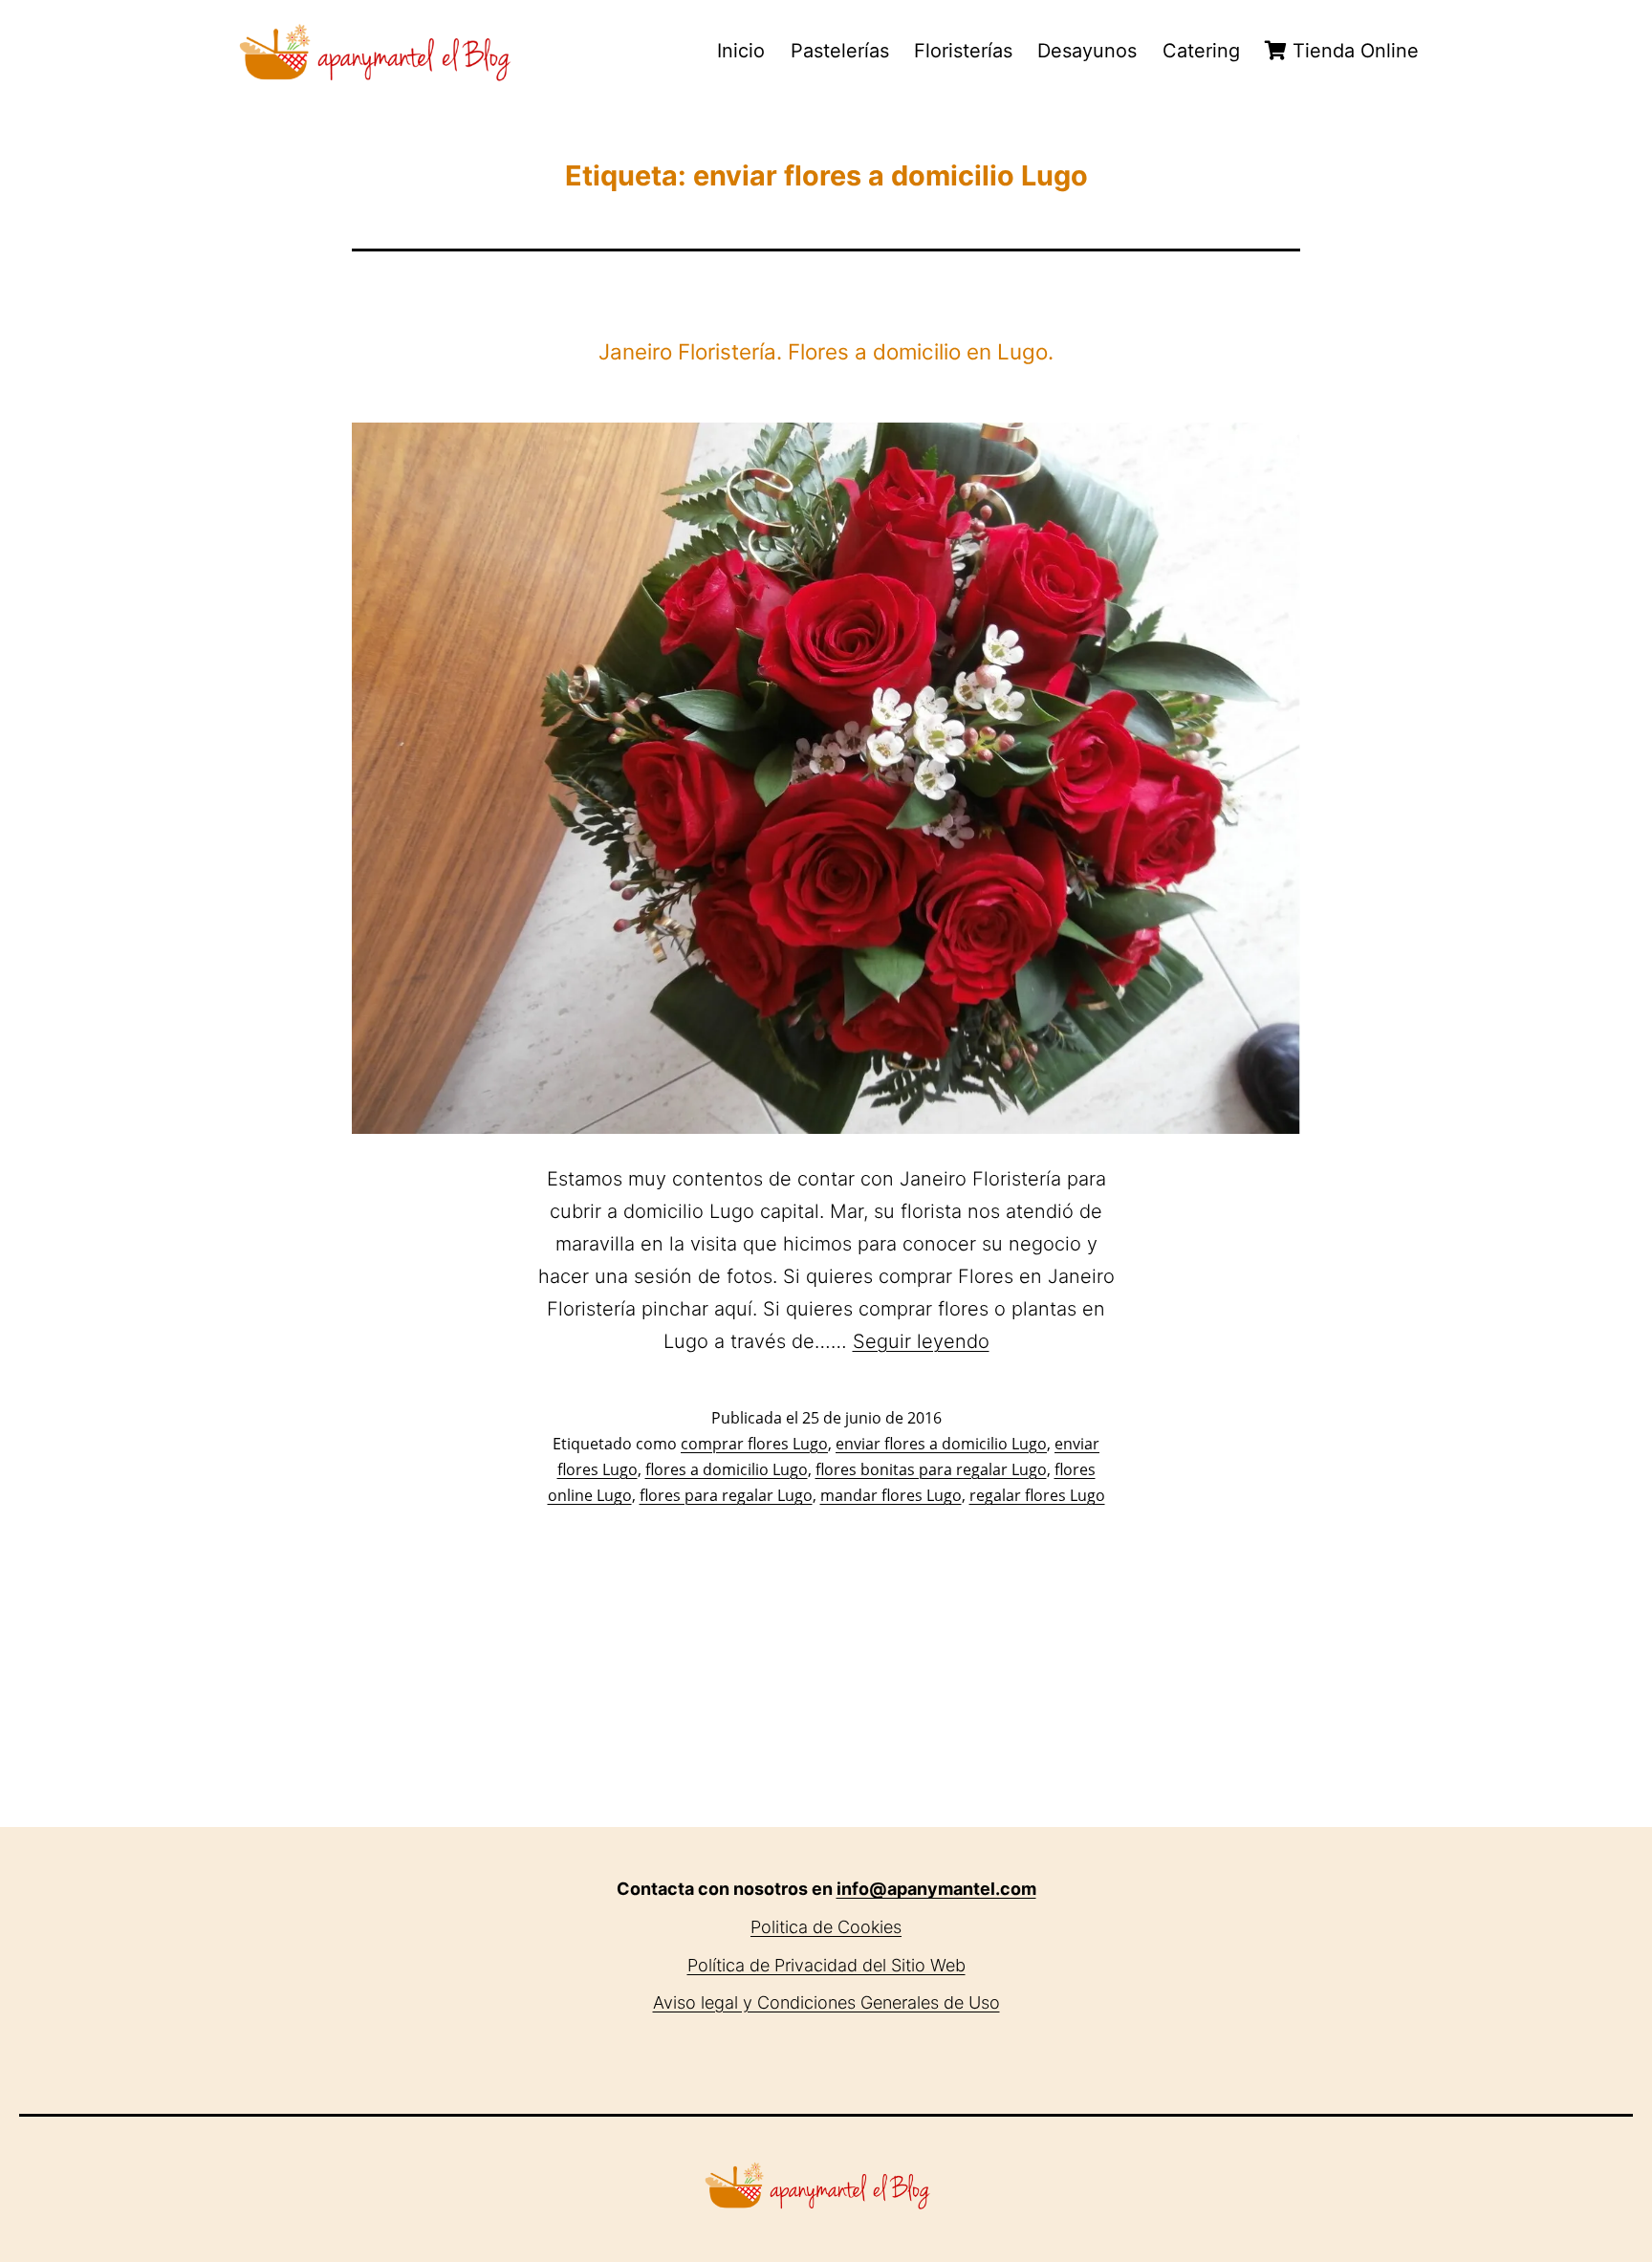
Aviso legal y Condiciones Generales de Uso (826, 2002)
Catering (1201, 51)
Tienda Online (1353, 51)
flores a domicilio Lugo (727, 1469)
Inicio (741, 51)
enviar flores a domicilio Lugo (941, 1444)
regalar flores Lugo (1037, 1495)
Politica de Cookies (826, 1927)
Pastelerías (840, 51)
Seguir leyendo (921, 1341)
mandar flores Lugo (891, 1495)
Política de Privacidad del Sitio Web (826, 1965)
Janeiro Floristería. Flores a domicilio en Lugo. (826, 351)
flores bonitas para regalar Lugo (931, 1469)
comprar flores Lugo (754, 1444)
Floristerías (963, 51)
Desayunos (1087, 51)
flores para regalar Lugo (726, 1495)
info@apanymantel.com (936, 1889)
